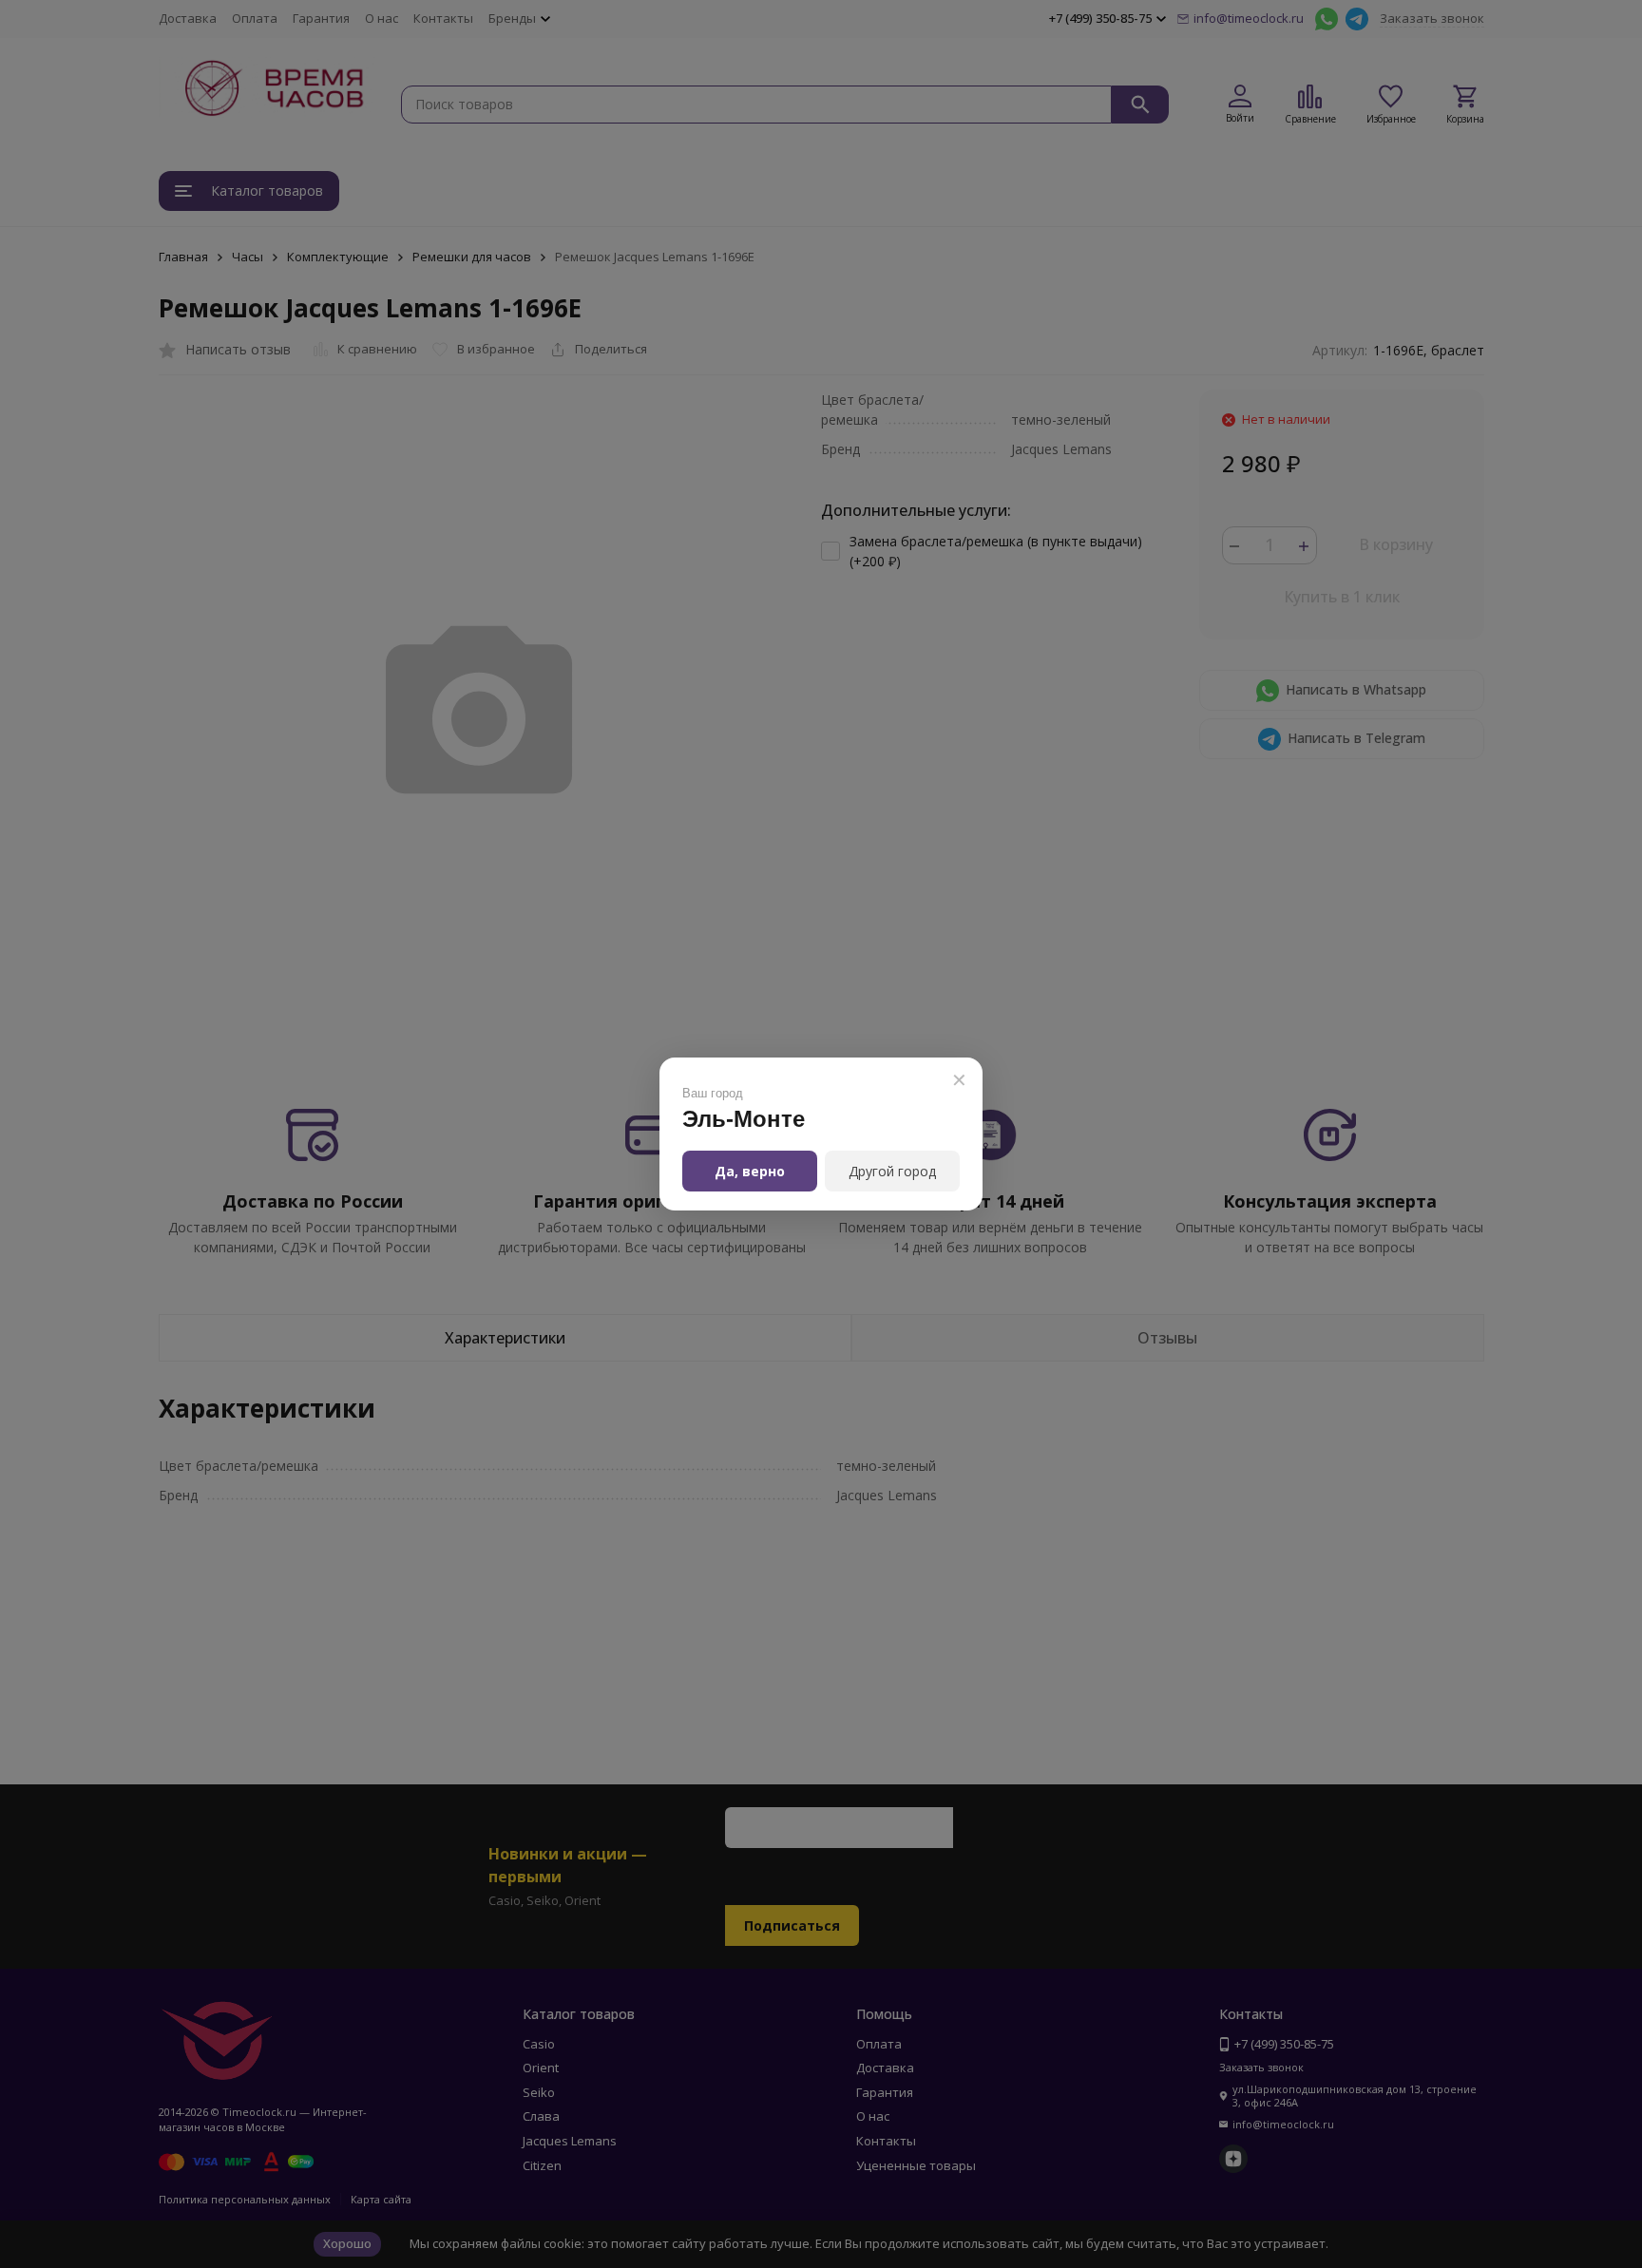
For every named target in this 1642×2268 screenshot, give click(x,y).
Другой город (892, 1171)
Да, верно (750, 1171)
